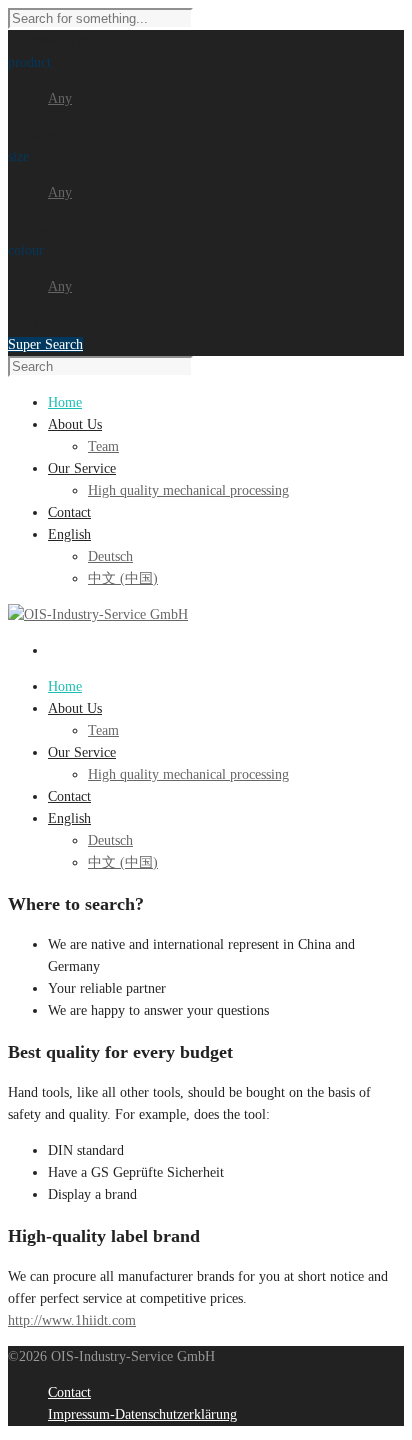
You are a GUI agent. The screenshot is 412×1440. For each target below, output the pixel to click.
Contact (69, 796)
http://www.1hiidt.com (72, 1320)
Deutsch (110, 556)
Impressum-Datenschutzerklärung (142, 1414)
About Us (75, 708)
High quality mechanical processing (188, 490)
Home (65, 686)
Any (60, 98)
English (69, 818)
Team (103, 446)
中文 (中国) (123, 578)
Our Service (82, 752)
